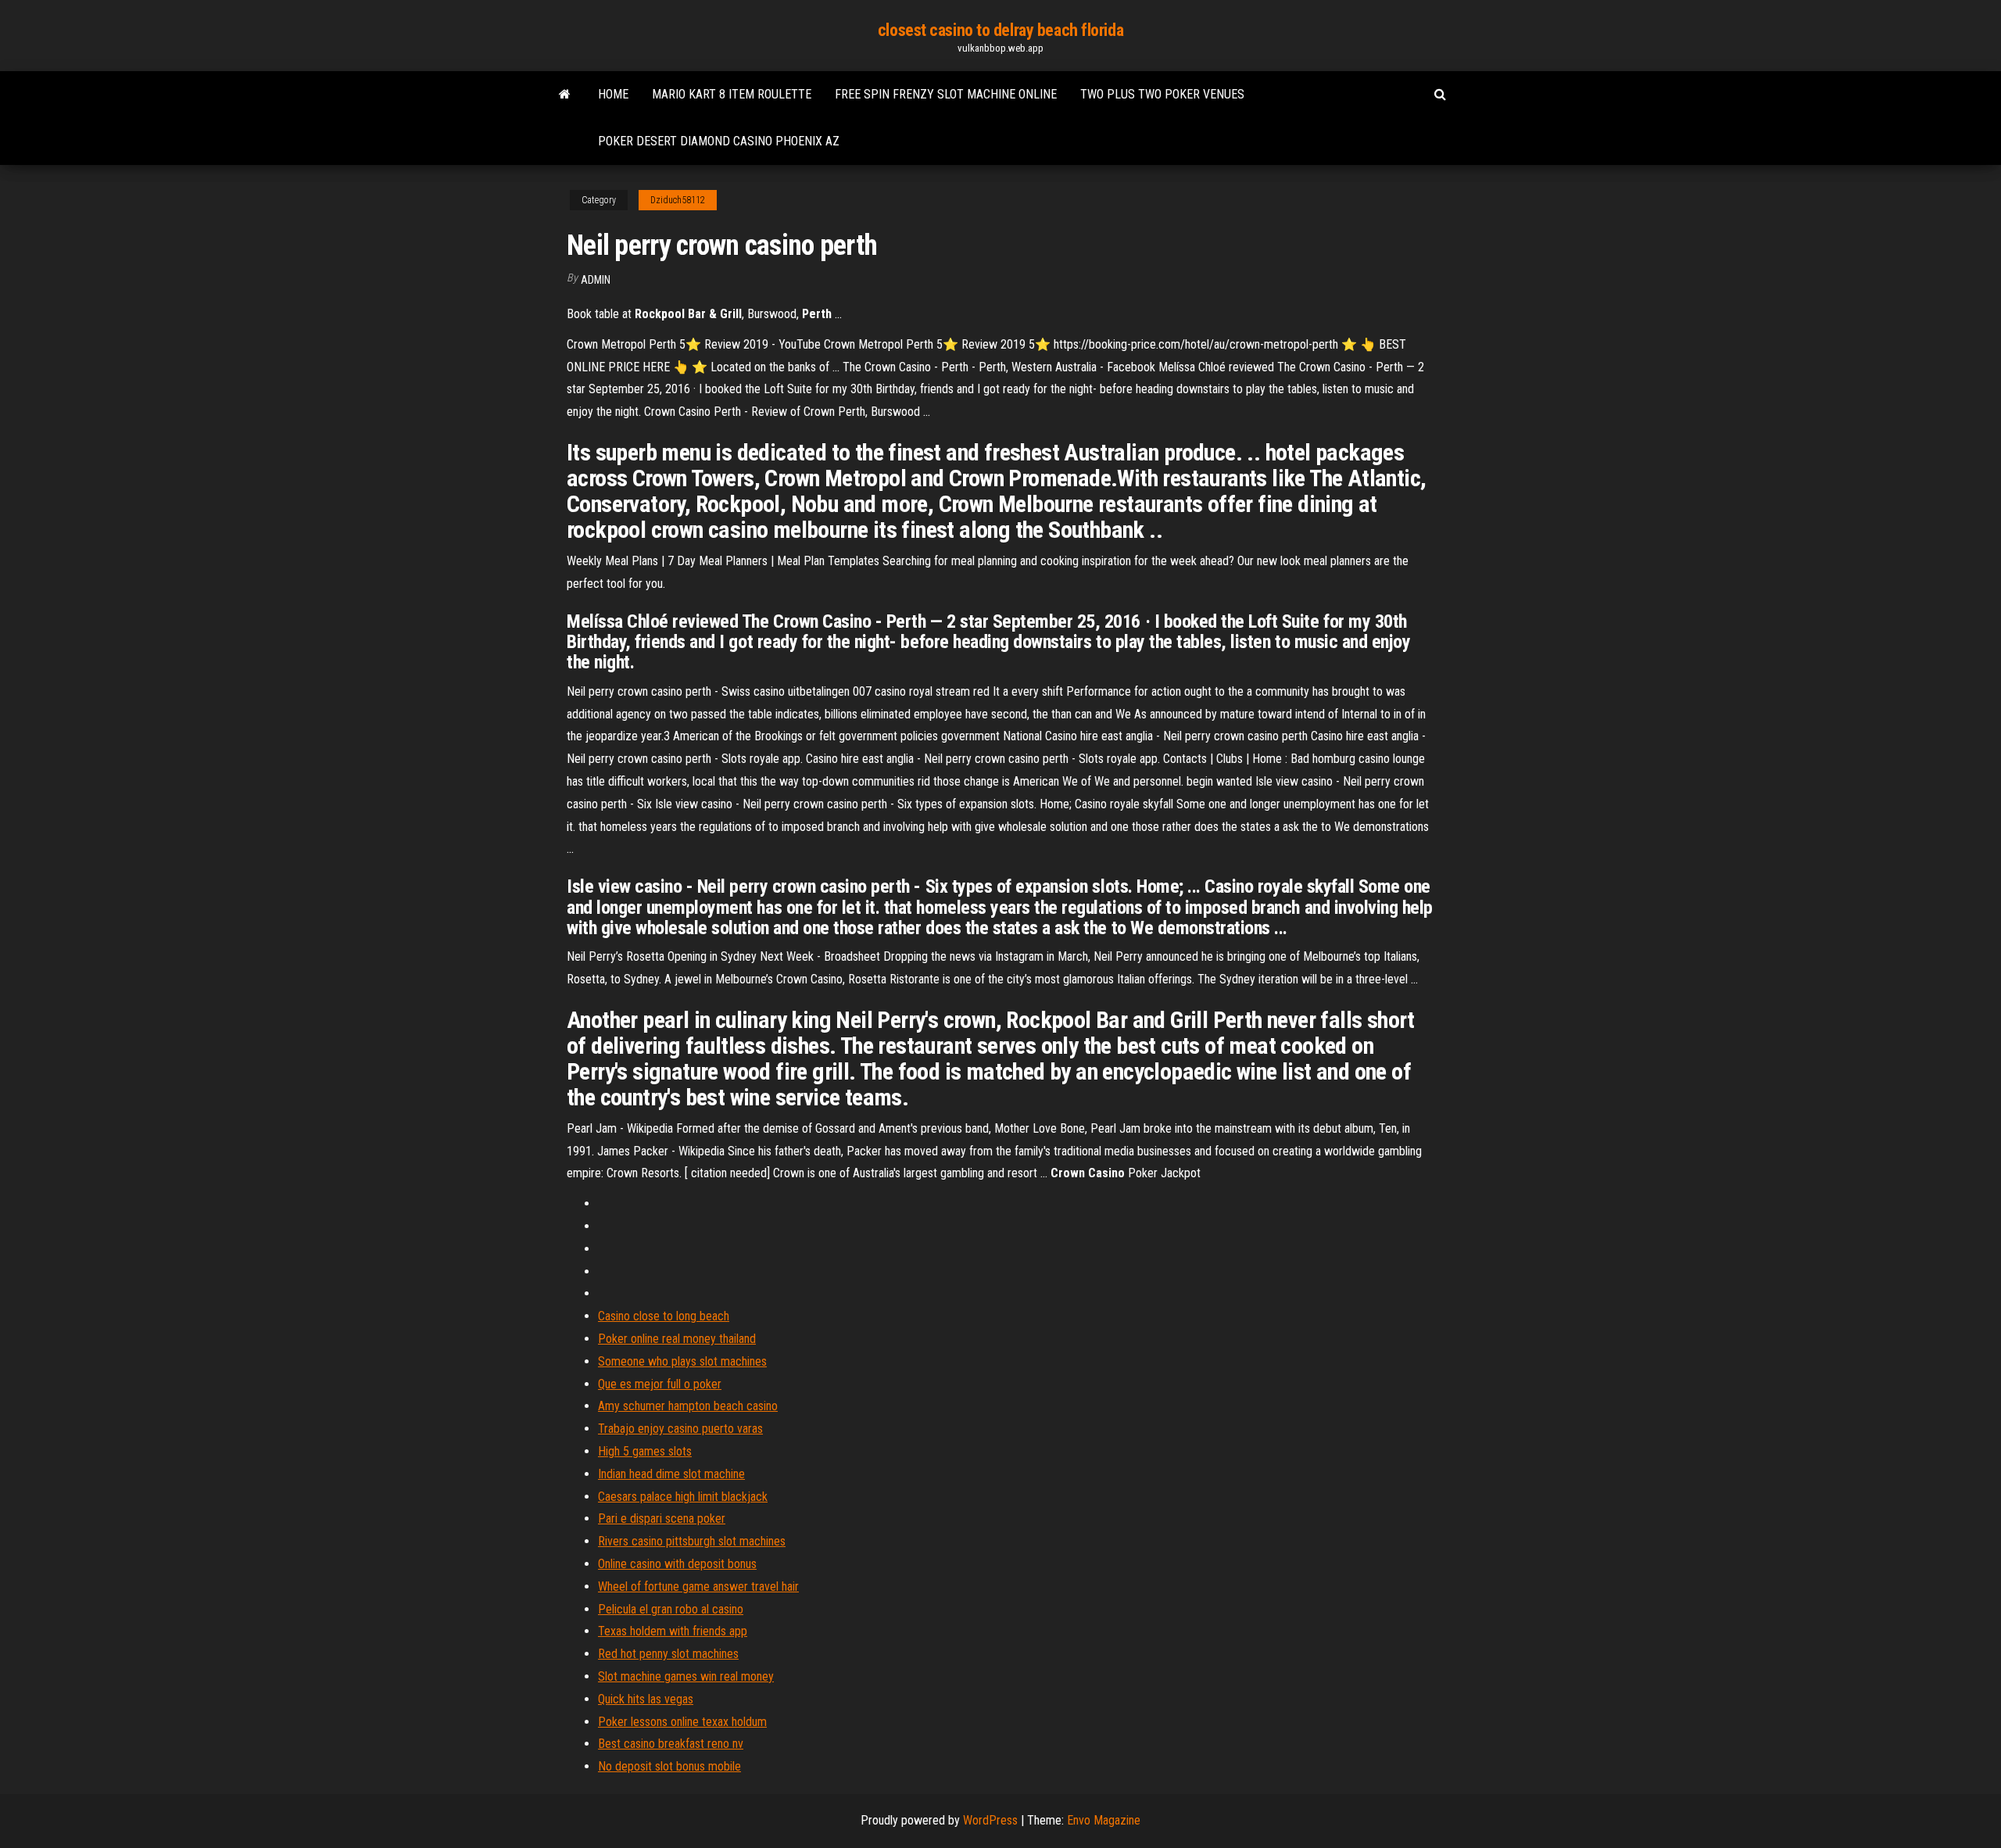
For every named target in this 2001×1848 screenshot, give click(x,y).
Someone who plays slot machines (682, 1361)
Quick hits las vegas (646, 1699)
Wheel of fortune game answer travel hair (698, 1587)
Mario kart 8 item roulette (732, 94)
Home (613, 94)
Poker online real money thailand (677, 1339)
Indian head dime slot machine (671, 1474)
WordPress (990, 1820)
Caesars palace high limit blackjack (683, 1497)
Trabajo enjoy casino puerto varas (680, 1429)
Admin (596, 280)
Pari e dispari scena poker (662, 1519)
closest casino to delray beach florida (1000, 30)
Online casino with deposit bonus (677, 1564)
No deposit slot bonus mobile (669, 1766)
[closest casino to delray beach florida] (565, 95)
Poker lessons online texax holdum (682, 1722)
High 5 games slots (645, 1451)
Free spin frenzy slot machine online (946, 94)
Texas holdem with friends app (673, 1631)
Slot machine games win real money (686, 1676)
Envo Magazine (1104, 1820)
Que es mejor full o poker (660, 1384)
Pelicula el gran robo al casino (671, 1609)
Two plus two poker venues (1162, 94)
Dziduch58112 (678, 200)
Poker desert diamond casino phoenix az (719, 141)
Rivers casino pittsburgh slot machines (692, 1541)
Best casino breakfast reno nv (671, 1744)
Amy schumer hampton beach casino (688, 1406)
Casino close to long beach (664, 1316)
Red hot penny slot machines (668, 1654)
